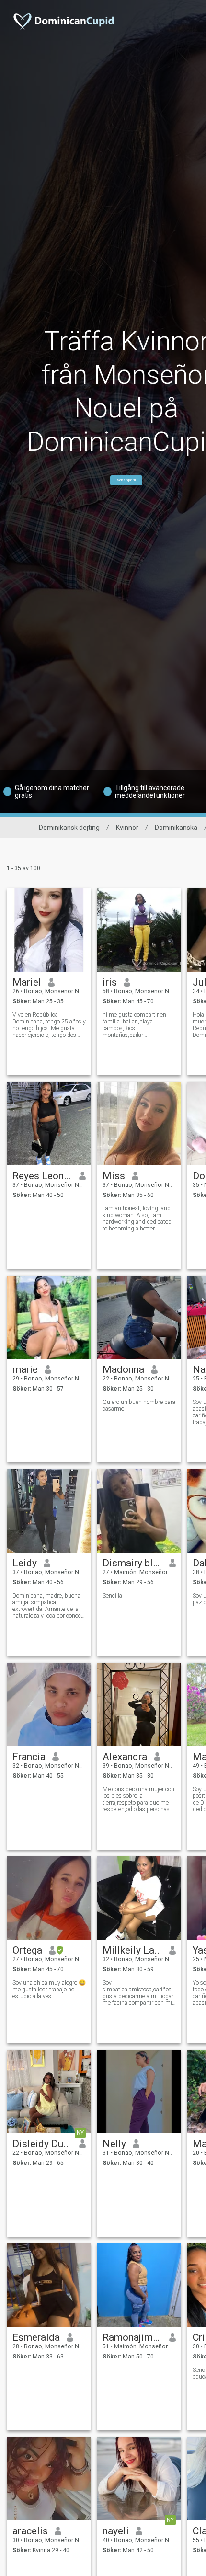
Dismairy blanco (132, 1563)
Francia (29, 1757)
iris (110, 982)
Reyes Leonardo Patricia (42, 1176)
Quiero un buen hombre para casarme (139, 1405)
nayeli (116, 2531)
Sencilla (112, 1596)
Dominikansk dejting (69, 828)
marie (25, 1369)
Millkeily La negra (132, 1950)
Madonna (123, 1369)
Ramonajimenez (132, 2337)
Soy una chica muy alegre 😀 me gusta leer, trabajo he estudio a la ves (49, 1989)
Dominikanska (176, 828)
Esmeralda (36, 2337)
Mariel (27, 982)
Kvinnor (127, 828)
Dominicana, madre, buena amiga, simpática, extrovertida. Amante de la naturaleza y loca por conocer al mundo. (49, 1606)
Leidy (25, 1563)
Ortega (27, 1950)
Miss (114, 1176)
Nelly (114, 2144)
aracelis (30, 2531)
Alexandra (125, 1757)
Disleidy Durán (42, 2144)
